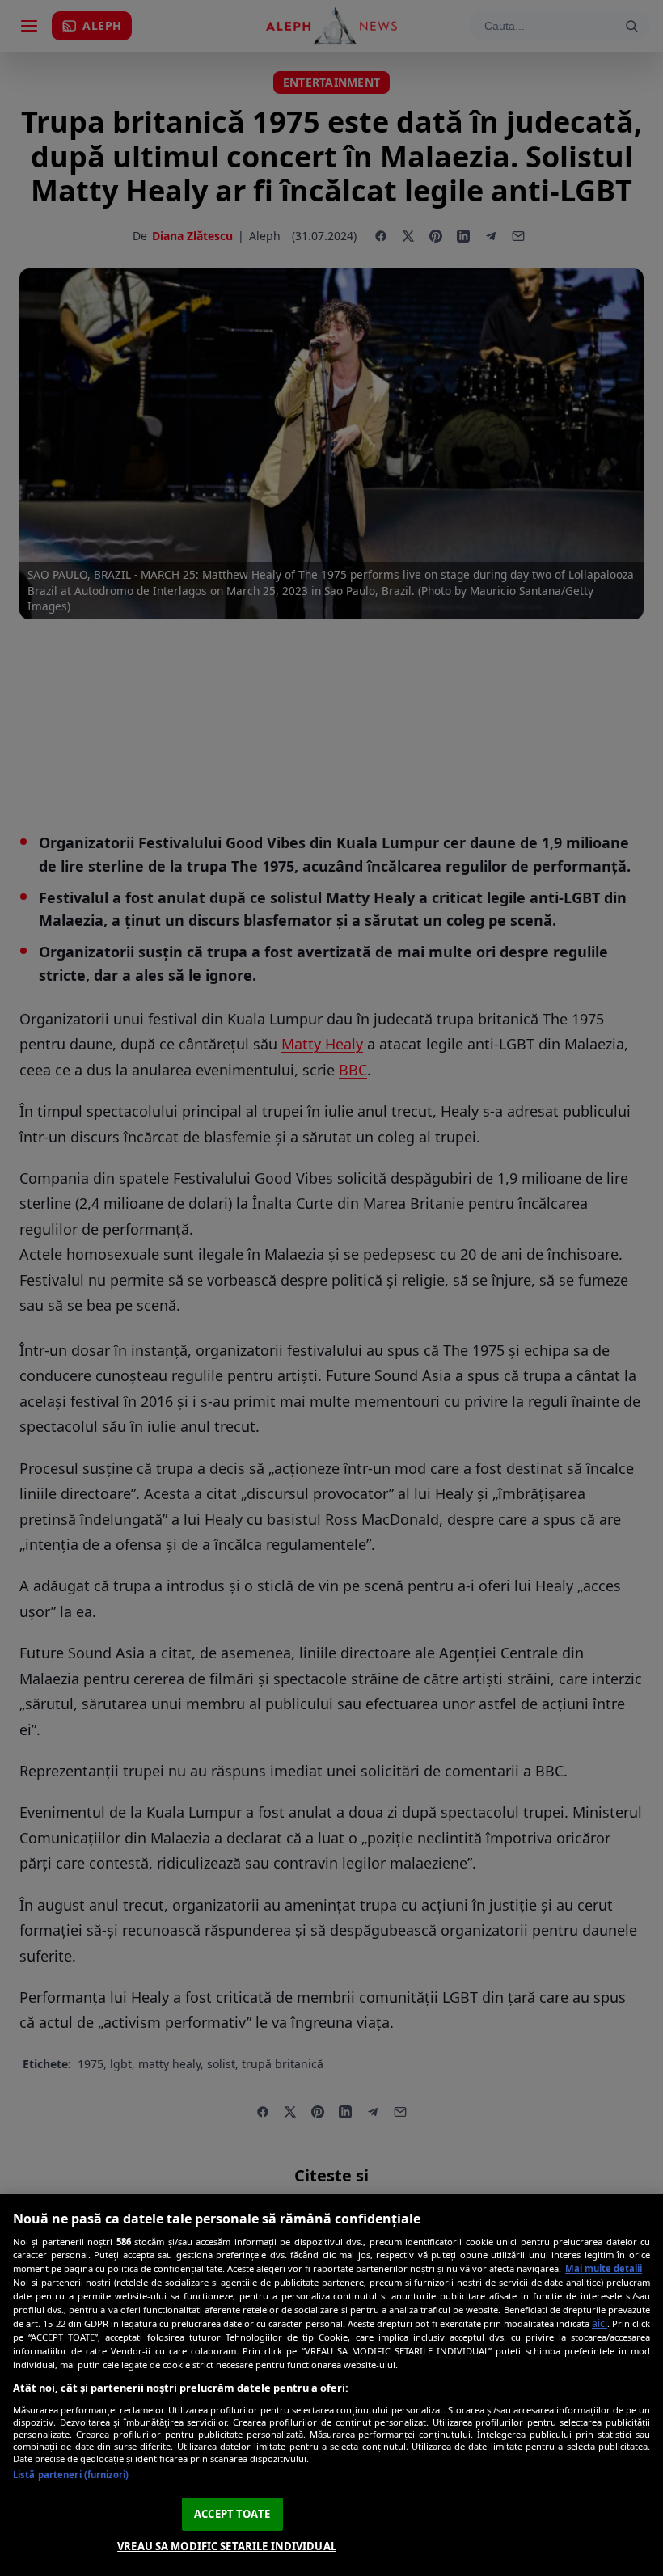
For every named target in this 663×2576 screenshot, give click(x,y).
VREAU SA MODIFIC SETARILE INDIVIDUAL (227, 2546)
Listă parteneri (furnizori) (71, 2475)
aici (600, 2323)
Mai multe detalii (604, 2268)
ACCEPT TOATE (232, 2514)
